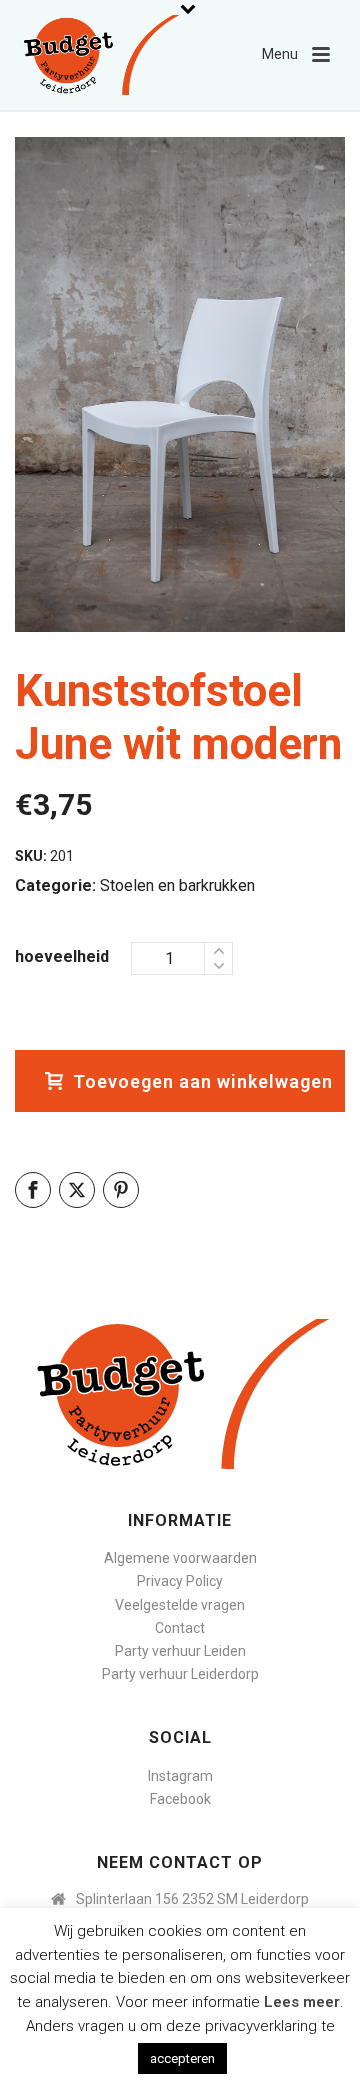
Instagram (180, 1776)
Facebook (180, 1799)
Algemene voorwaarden (180, 1558)
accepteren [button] (182, 2058)
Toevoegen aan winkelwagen (203, 1081)
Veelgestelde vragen (180, 1605)
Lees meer (302, 2002)
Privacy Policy (180, 1581)
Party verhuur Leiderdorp (180, 1674)
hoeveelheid (62, 956)
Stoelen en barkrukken (177, 885)
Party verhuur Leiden (180, 1651)
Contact (180, 1628)
